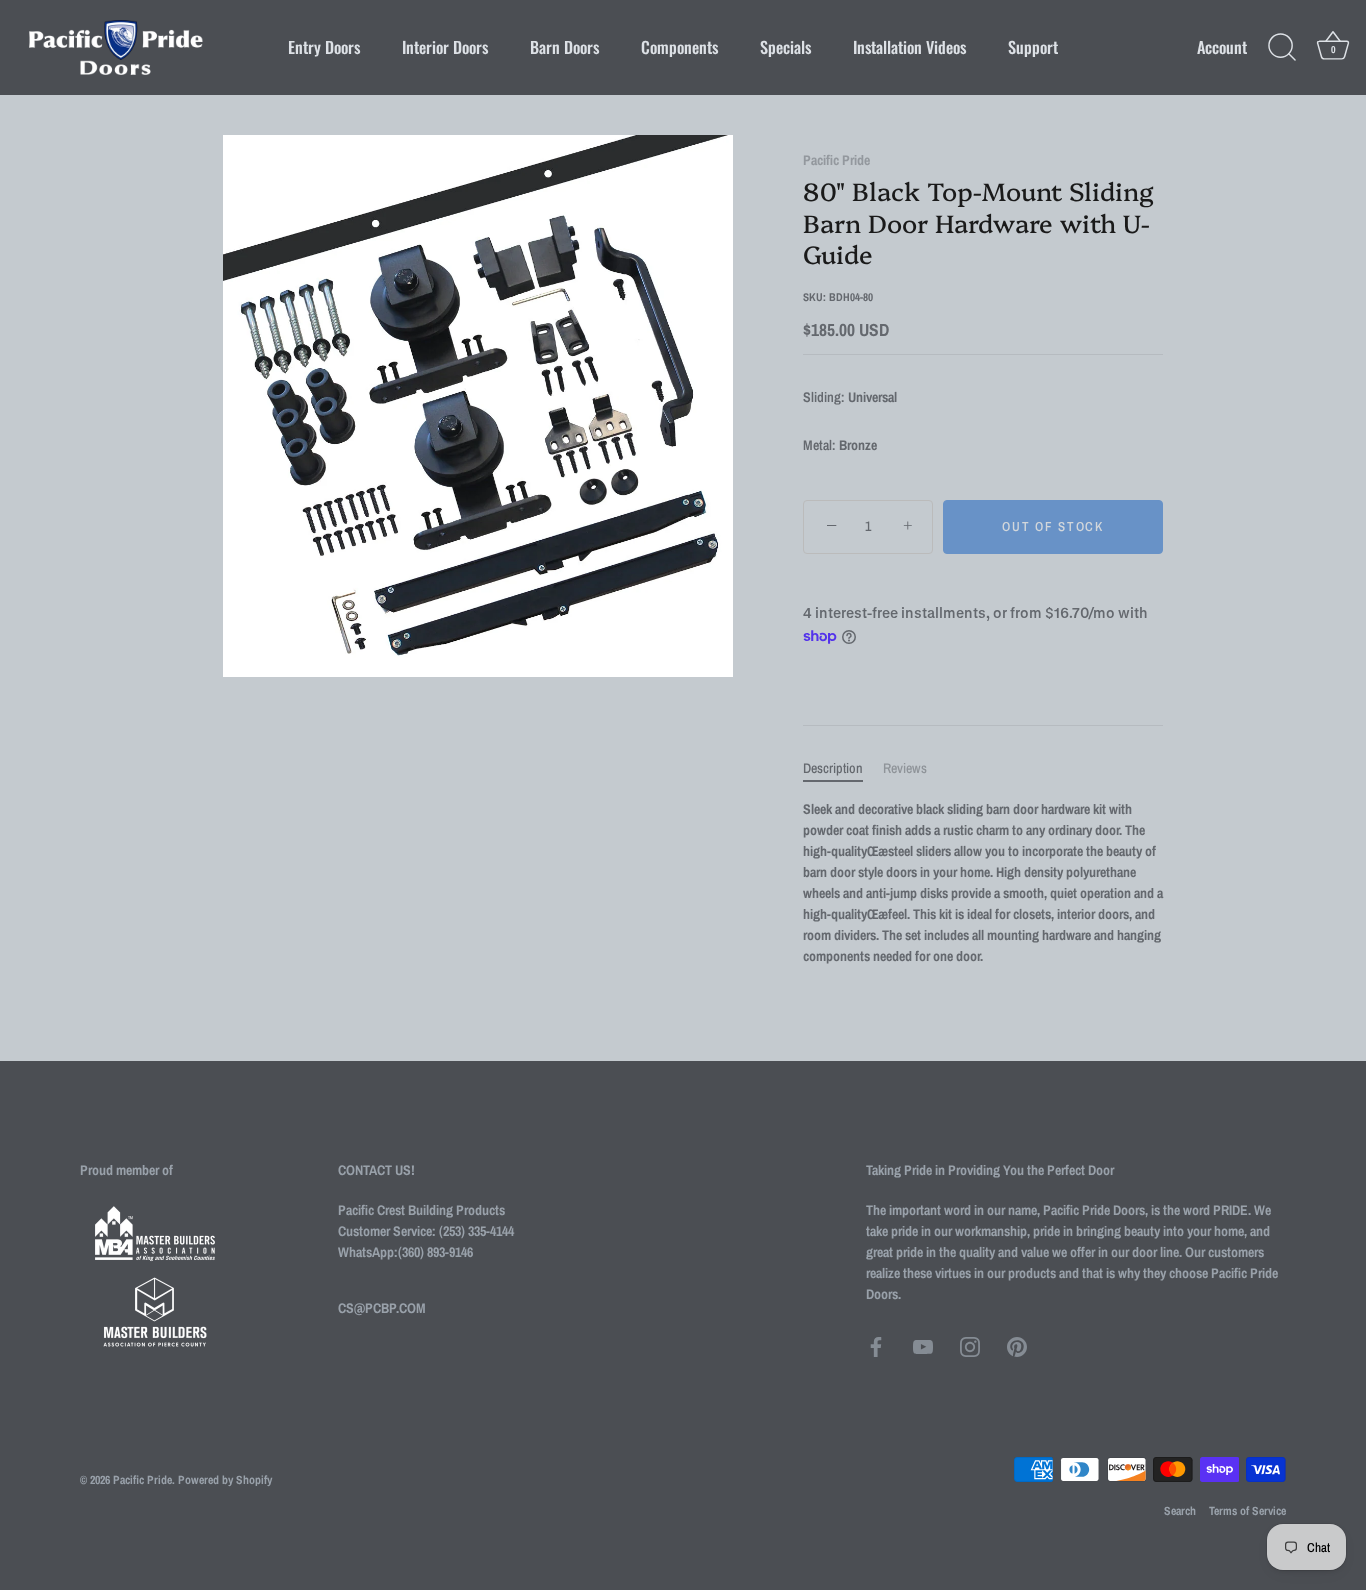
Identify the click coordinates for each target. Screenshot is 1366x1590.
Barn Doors (564, 47)
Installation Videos (909, 47)
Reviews (905, 768)
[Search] (1282, 48)
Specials (785, 47)
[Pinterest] (1017, 1346)
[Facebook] (876, 1346)
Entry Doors (324, 47)
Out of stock (1052, 526)
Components (679, 47)
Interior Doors (445, 47)
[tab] (843, 768)
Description (833, 768)
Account (1222, 47)
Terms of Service (1247, 1511)
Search (1180, 1511)
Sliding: (824, 397)
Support (1033, 47)
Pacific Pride (836, 160)
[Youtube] (923, 1346)
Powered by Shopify (225, 1480)
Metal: (819, 445)
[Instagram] (970, 1346)
